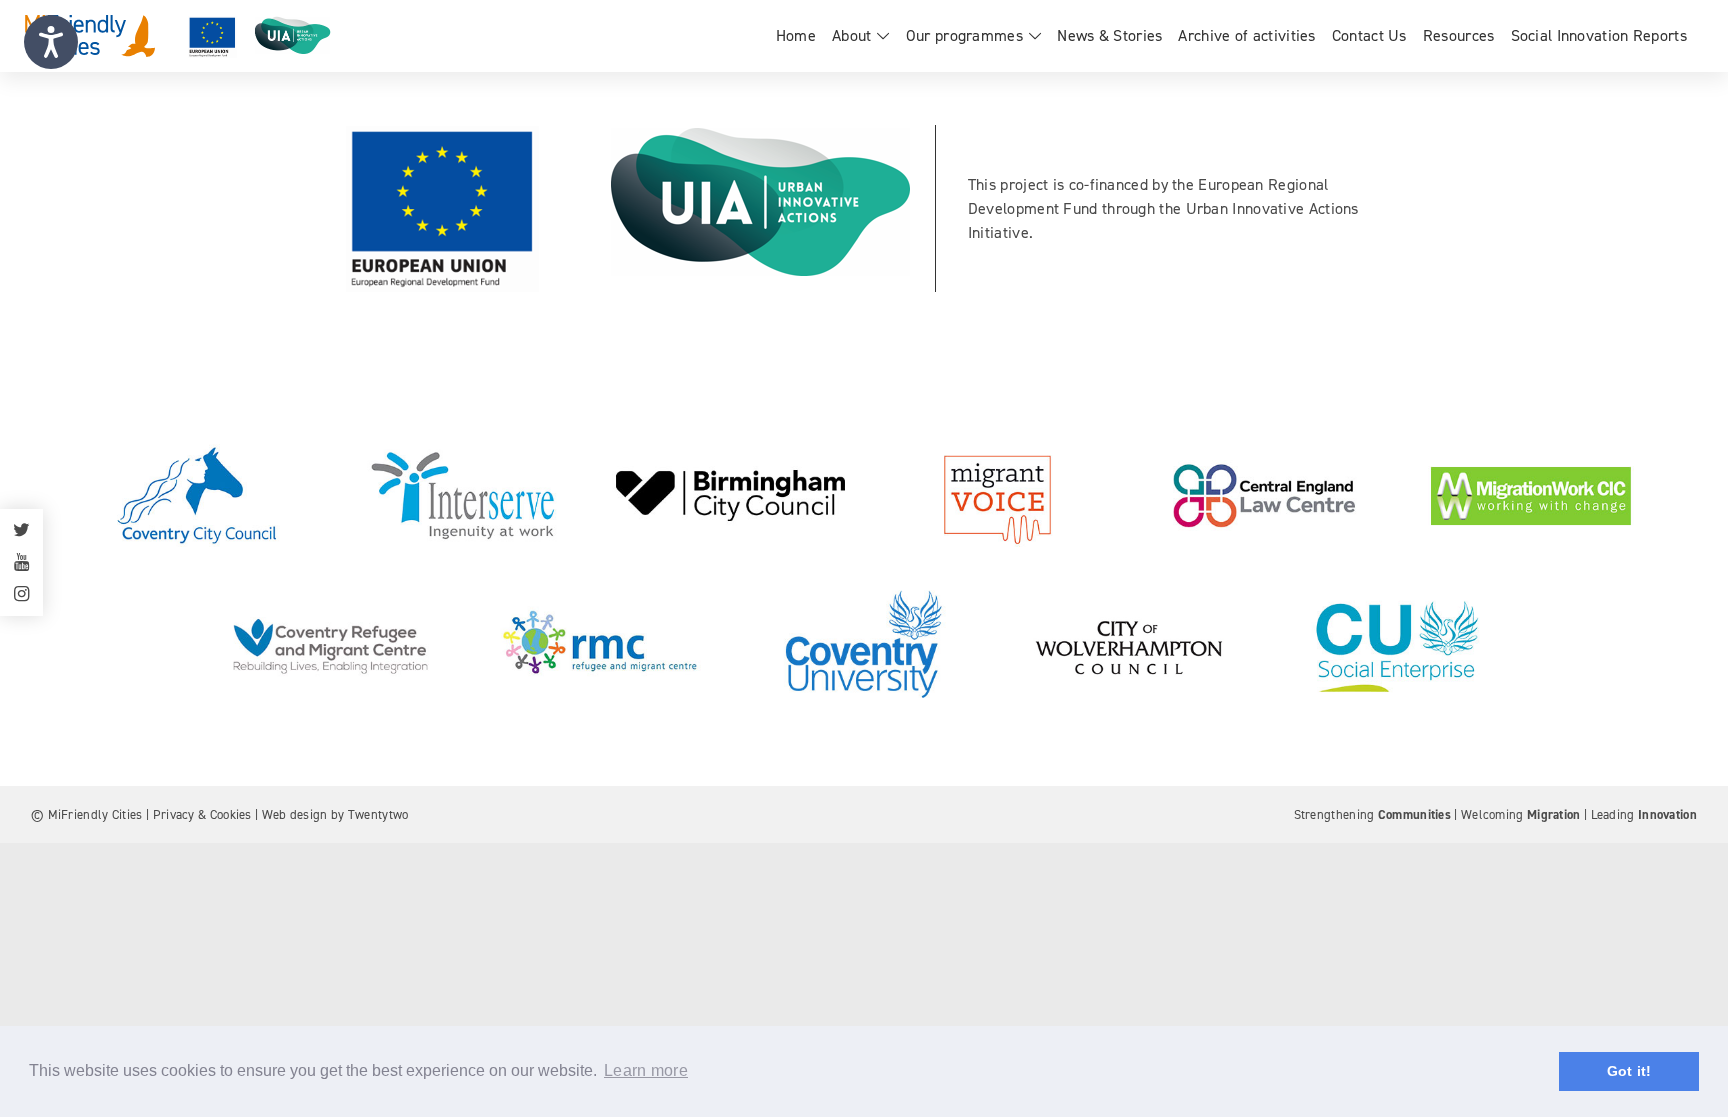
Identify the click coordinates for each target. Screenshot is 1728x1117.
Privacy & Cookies (202, 814)
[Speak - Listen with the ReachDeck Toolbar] (51, 42)
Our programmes (964, 35)
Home (796, 35)
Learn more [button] (646, 1070)
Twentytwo (378, 814)
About (852, 35)
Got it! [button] (1629, 1071)
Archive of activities (1246, 35)
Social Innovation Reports (1599, 35)
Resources (1459, 35)
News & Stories (1109, 35)
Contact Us (1369, 35)
